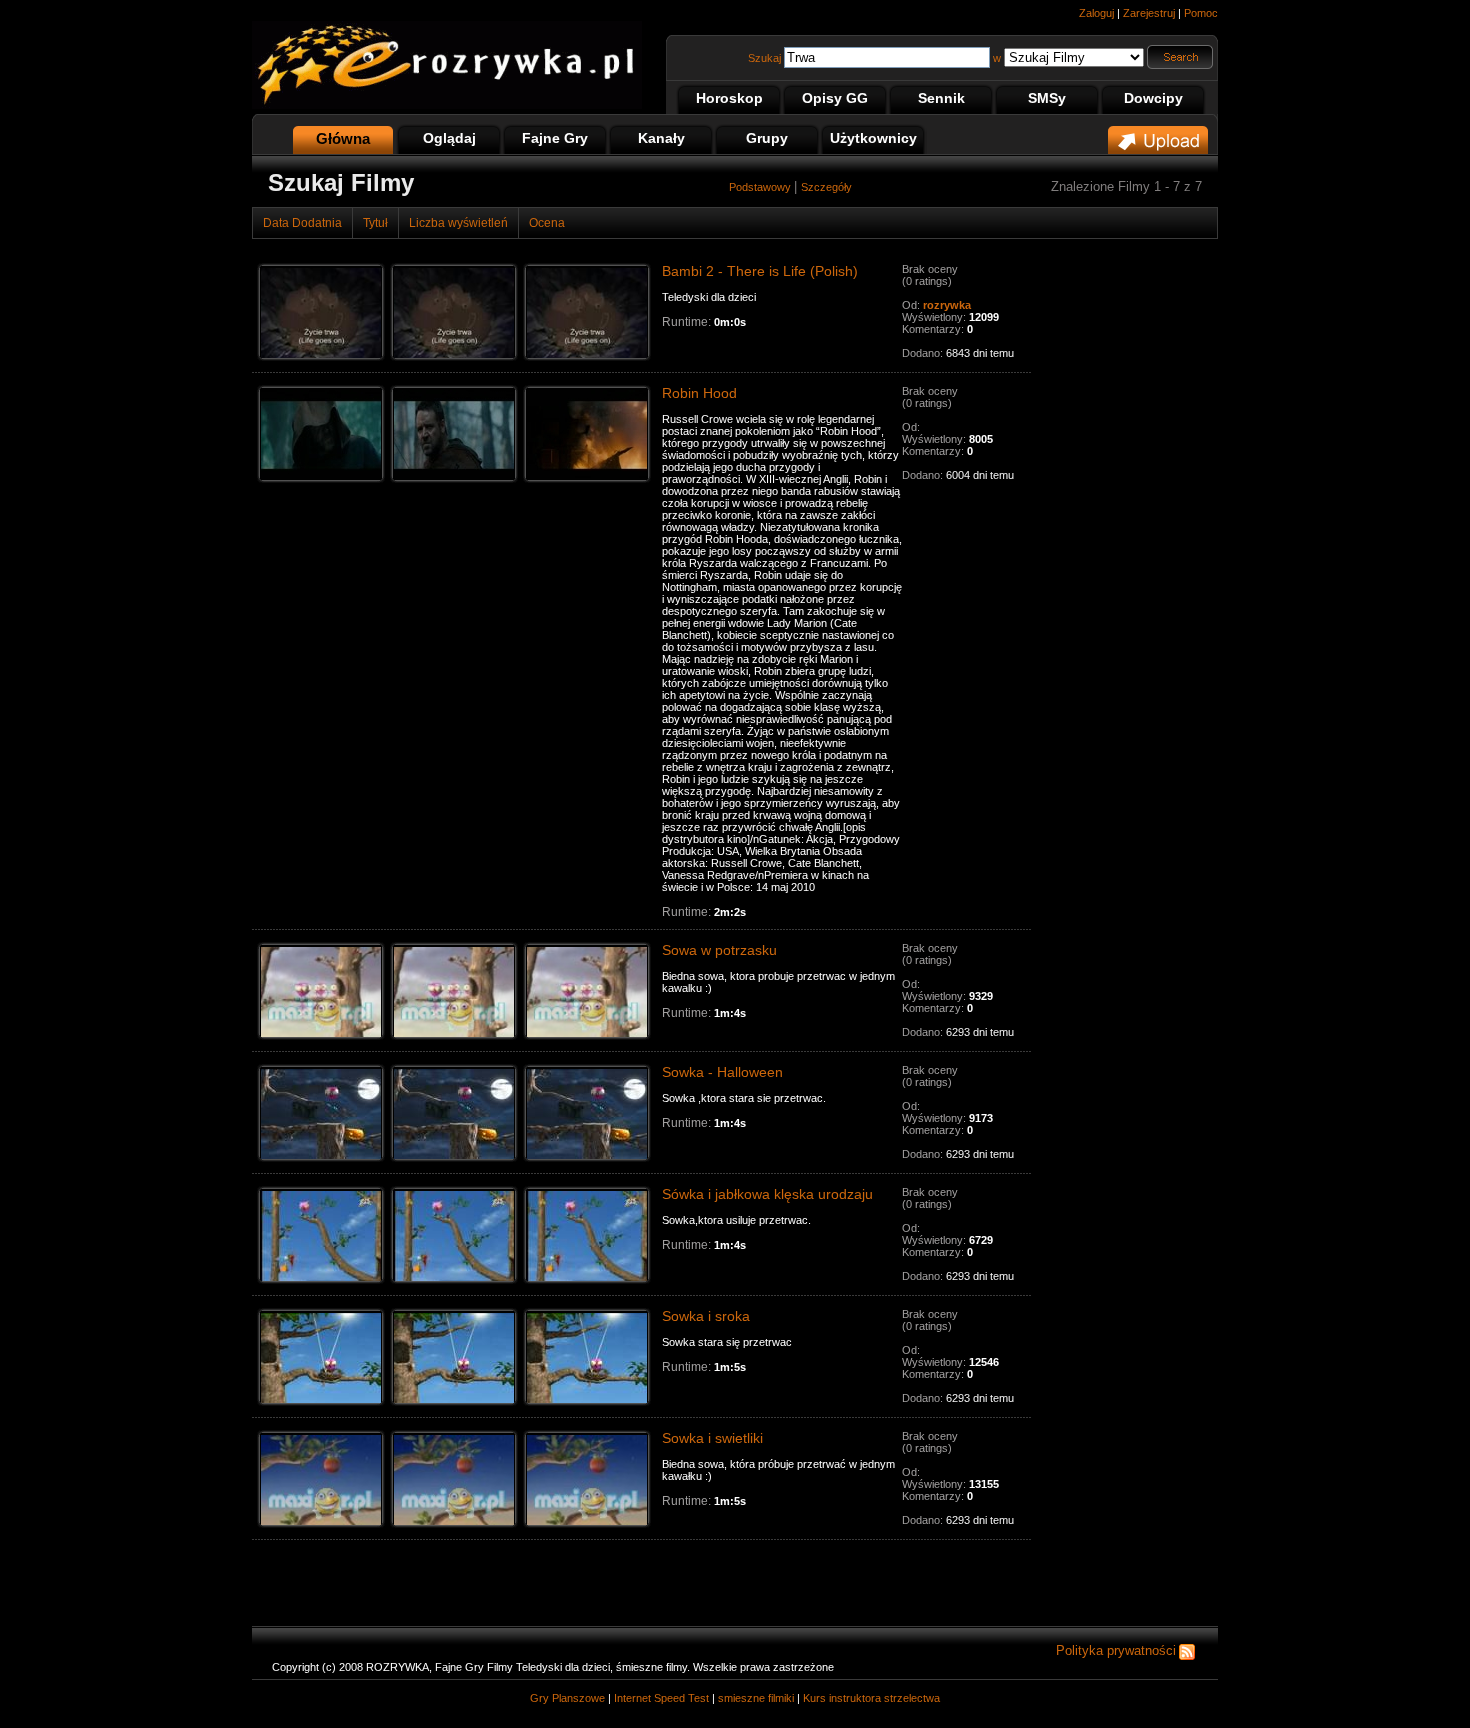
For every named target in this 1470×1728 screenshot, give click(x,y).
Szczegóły (826, 187)
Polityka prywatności (1116, 1650)
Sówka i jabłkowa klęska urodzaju (767, 1194)
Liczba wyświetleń (458, 223)
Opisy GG (835, 98)
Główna (343, 138)
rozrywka (947, 305)
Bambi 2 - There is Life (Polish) (760, 271)
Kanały (661, 138)
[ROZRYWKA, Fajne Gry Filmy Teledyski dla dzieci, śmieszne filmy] (447, 105)
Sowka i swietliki (712, 1438)
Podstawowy (761, 187)
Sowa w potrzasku (719, 950)
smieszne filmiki (756, 1698)
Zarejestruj (1149, 13)
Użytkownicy (873, 138)
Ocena (547, 223)
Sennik (941, 98)
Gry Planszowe (567, 1698)
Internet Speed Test (661, 1698)
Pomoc (1201, 13)
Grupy (767, 138)
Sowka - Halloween (722, 1072)
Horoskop (729, 98)
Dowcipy (1153, 98)
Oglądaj (449, 138)
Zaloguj (1096, 13)
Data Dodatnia (302, 223)
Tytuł (375, 223)
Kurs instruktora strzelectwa (871, 1698)
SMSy (1047, 98)
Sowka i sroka (706, 1316)
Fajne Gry (555, 138)
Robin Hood (699, 393)
